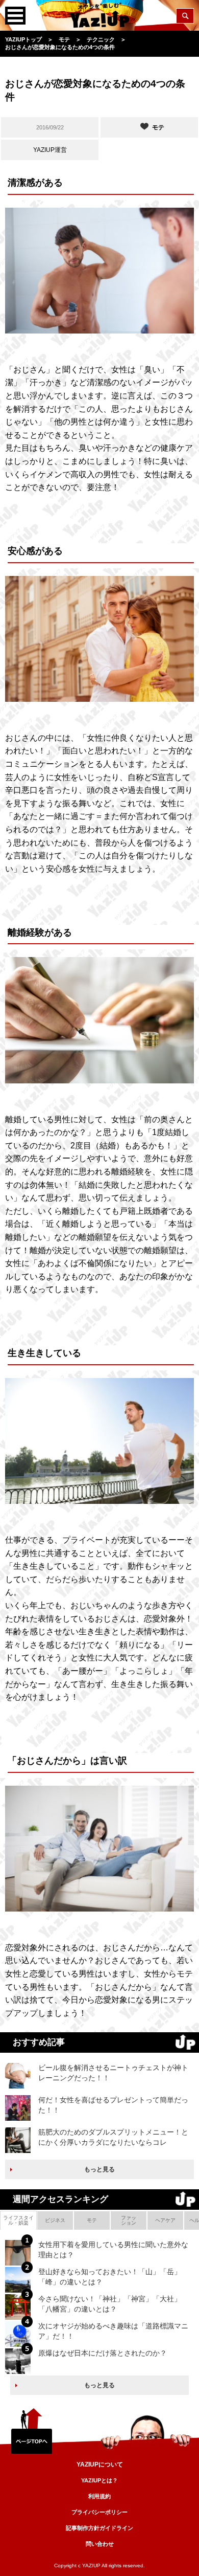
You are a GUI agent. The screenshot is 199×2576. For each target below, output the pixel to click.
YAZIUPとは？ (99, 2480)
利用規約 (99, 2496)
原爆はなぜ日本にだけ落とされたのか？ (103, 2353)
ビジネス (55, 2220)
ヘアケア (165, 2220)
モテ (92, 2220)
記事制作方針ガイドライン (99, 2528)
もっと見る (99, 2169)
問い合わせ (100, 2544)
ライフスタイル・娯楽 (18, 2220)
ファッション (129, 2220)
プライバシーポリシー (99, 2512)
